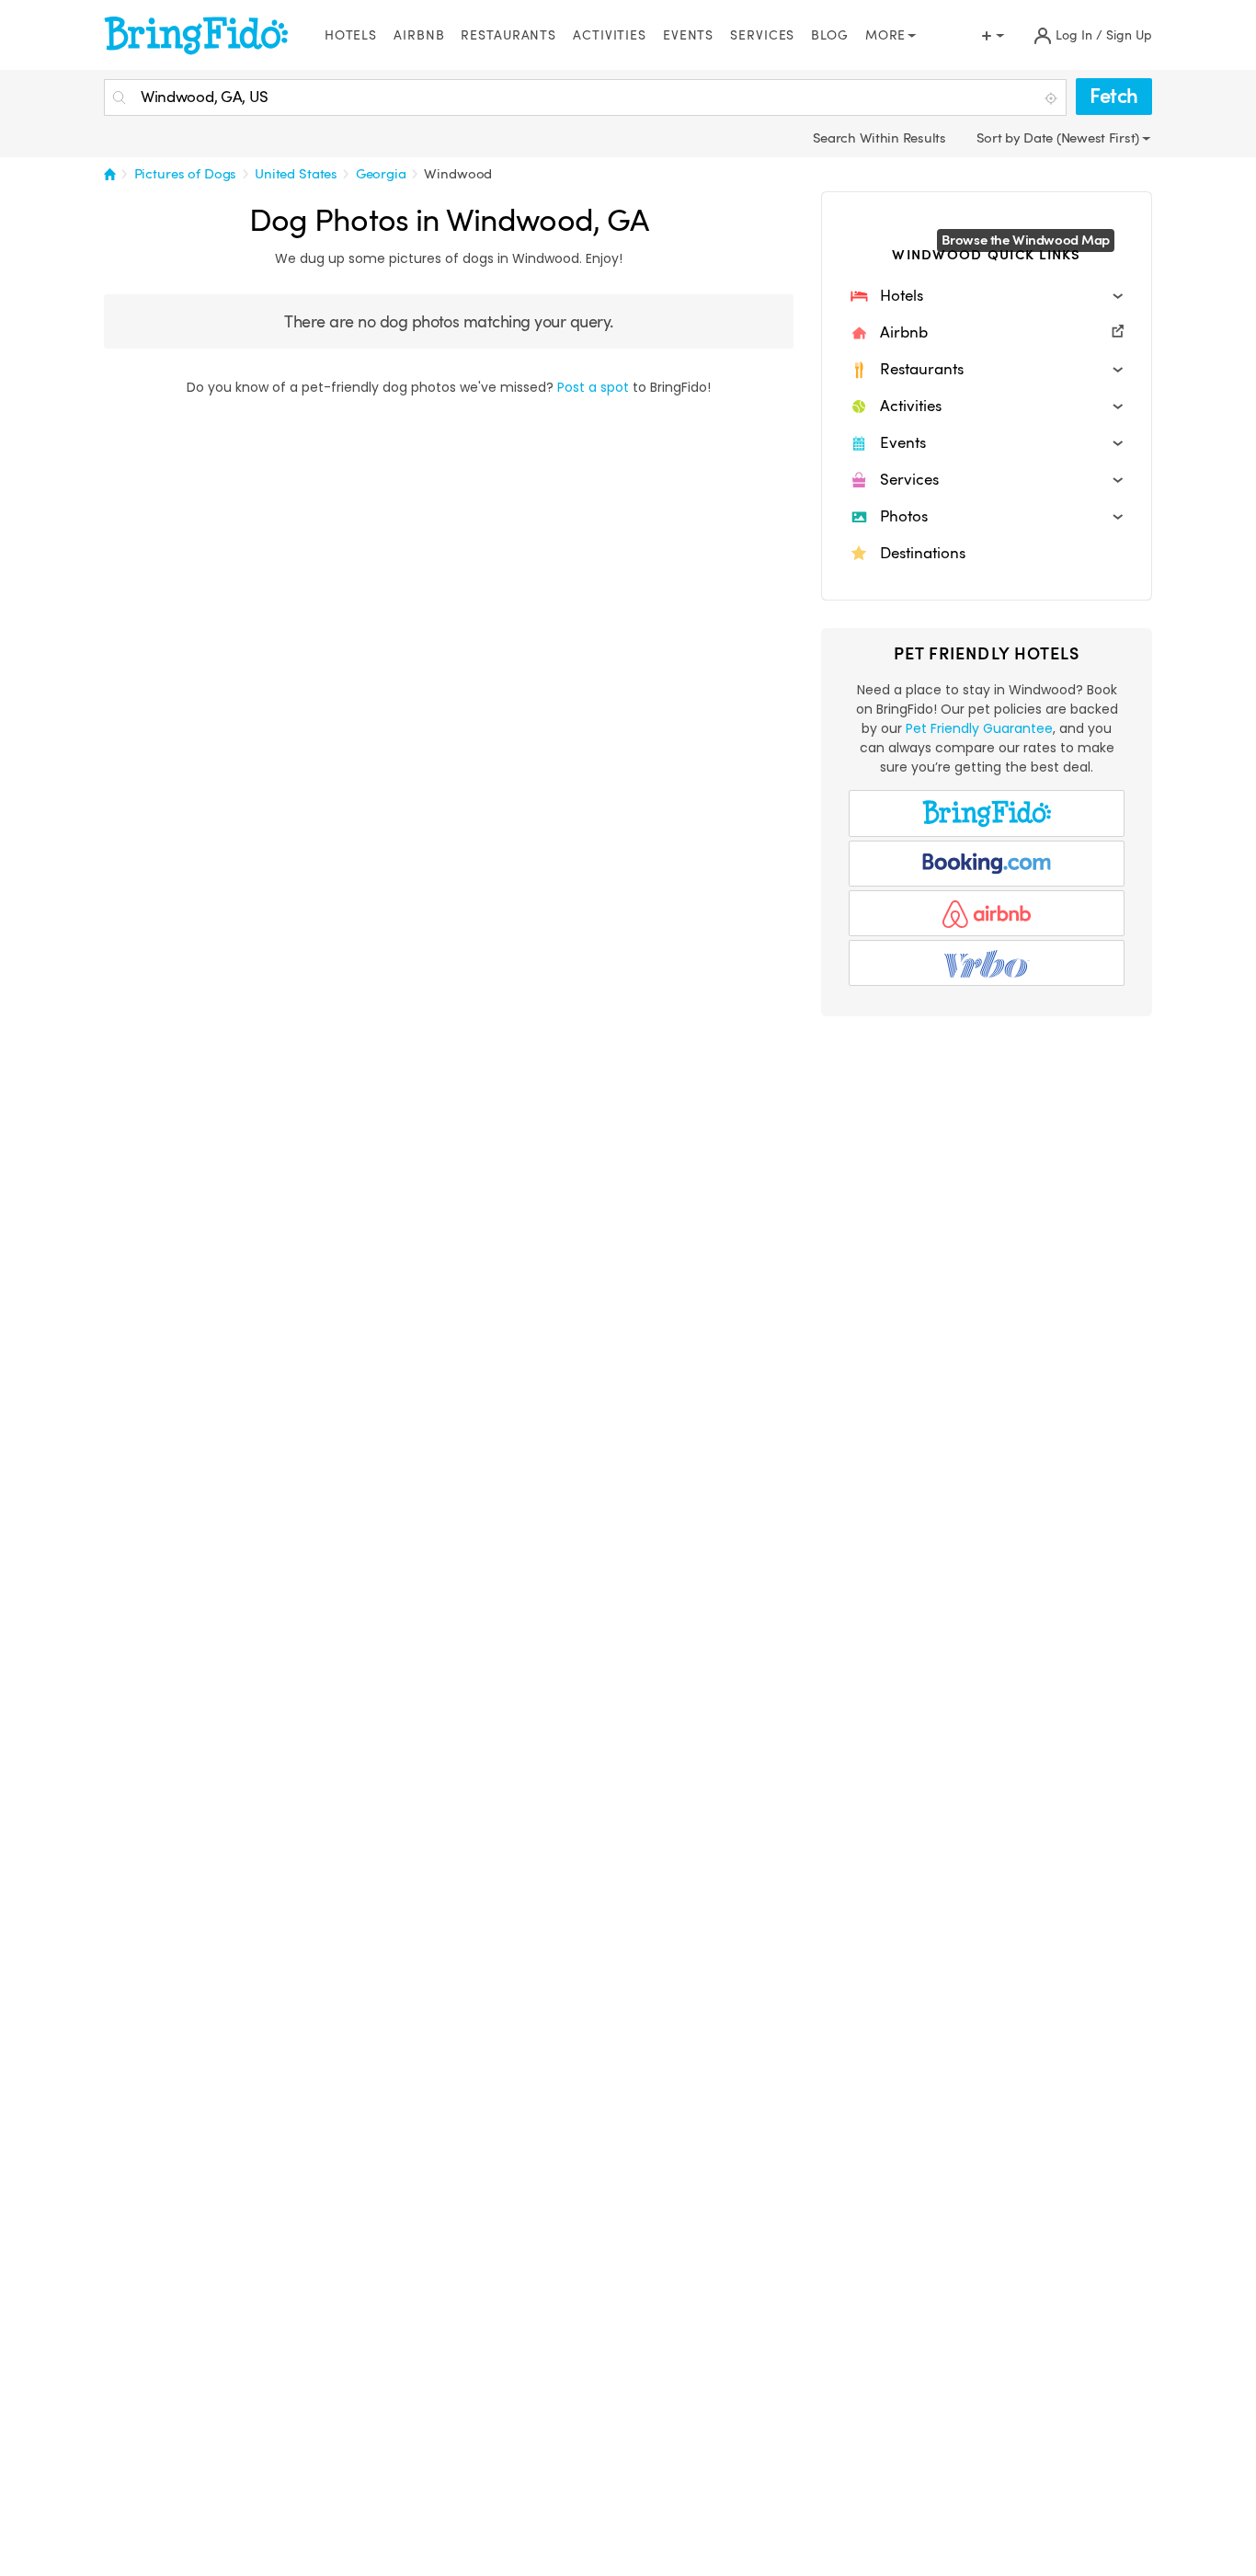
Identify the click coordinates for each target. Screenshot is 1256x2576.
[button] (987, 296)
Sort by (1000, 138)
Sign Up (1129, 35)
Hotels (351, 35)
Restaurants (508, 35)
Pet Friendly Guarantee (979, 728)
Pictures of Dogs (186, 174)
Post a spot (593, 387)
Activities (610, 35)
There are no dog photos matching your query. (449, 321)
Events (688, 35)
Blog (830, 35)
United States (296, 174)
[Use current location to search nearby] (1053, 98)
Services (762, 35)
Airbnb (419, 35)
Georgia (381, 174)
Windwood (458, 174)
